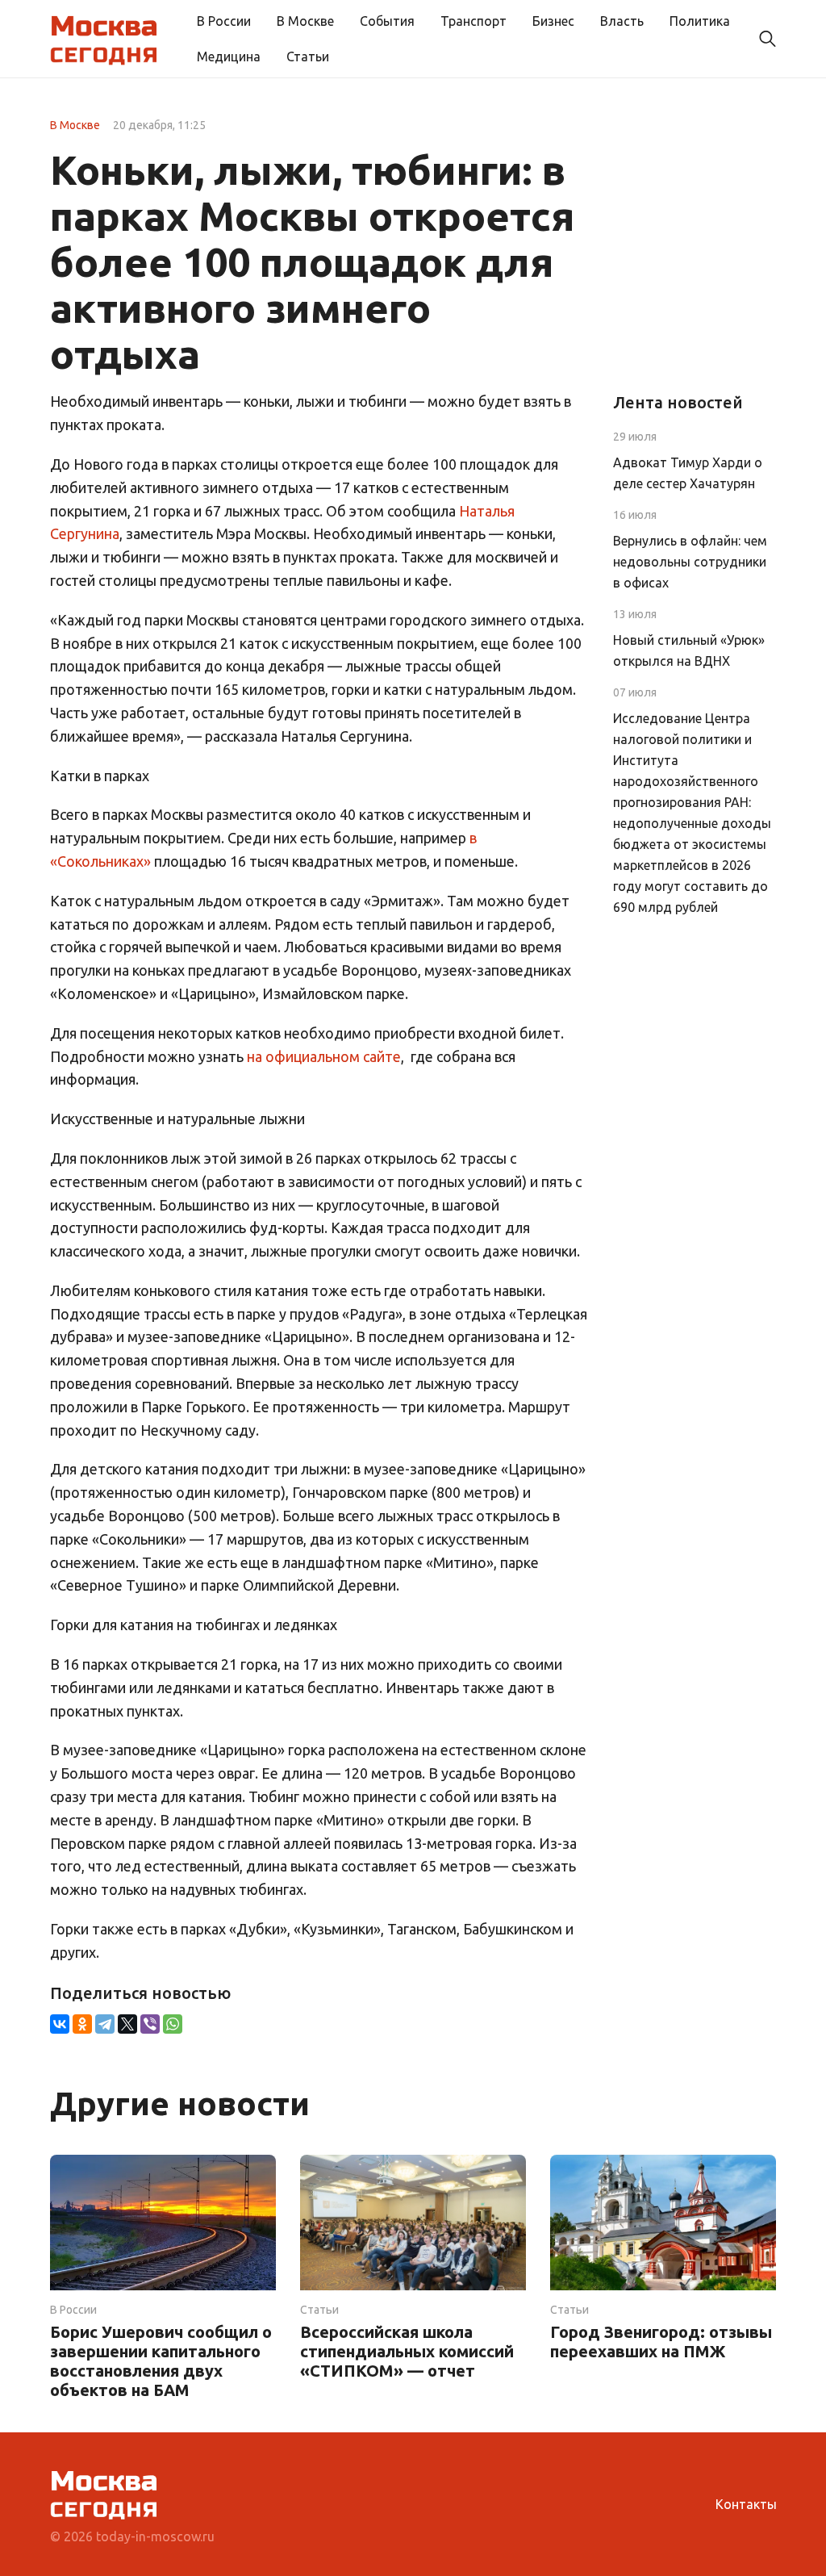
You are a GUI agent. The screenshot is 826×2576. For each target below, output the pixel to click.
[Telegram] (105, 2024)
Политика (700, 21)
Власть (622, 21)
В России (224, 21)
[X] (127, 2024)
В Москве (305, 21)
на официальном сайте (324, 1056)
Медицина (229, 56)
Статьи (308, 56)
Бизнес (553, 21)
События (387, 21)
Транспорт (473, 21)
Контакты (746, 2504)
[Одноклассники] (82, 2024)
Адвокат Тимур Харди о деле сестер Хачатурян (688, 473)
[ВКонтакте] (60, 2024)
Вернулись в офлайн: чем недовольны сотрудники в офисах (690, 562)
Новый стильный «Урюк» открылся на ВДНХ (689, 650)
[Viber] (150, 2024)
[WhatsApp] (173, 2024)
